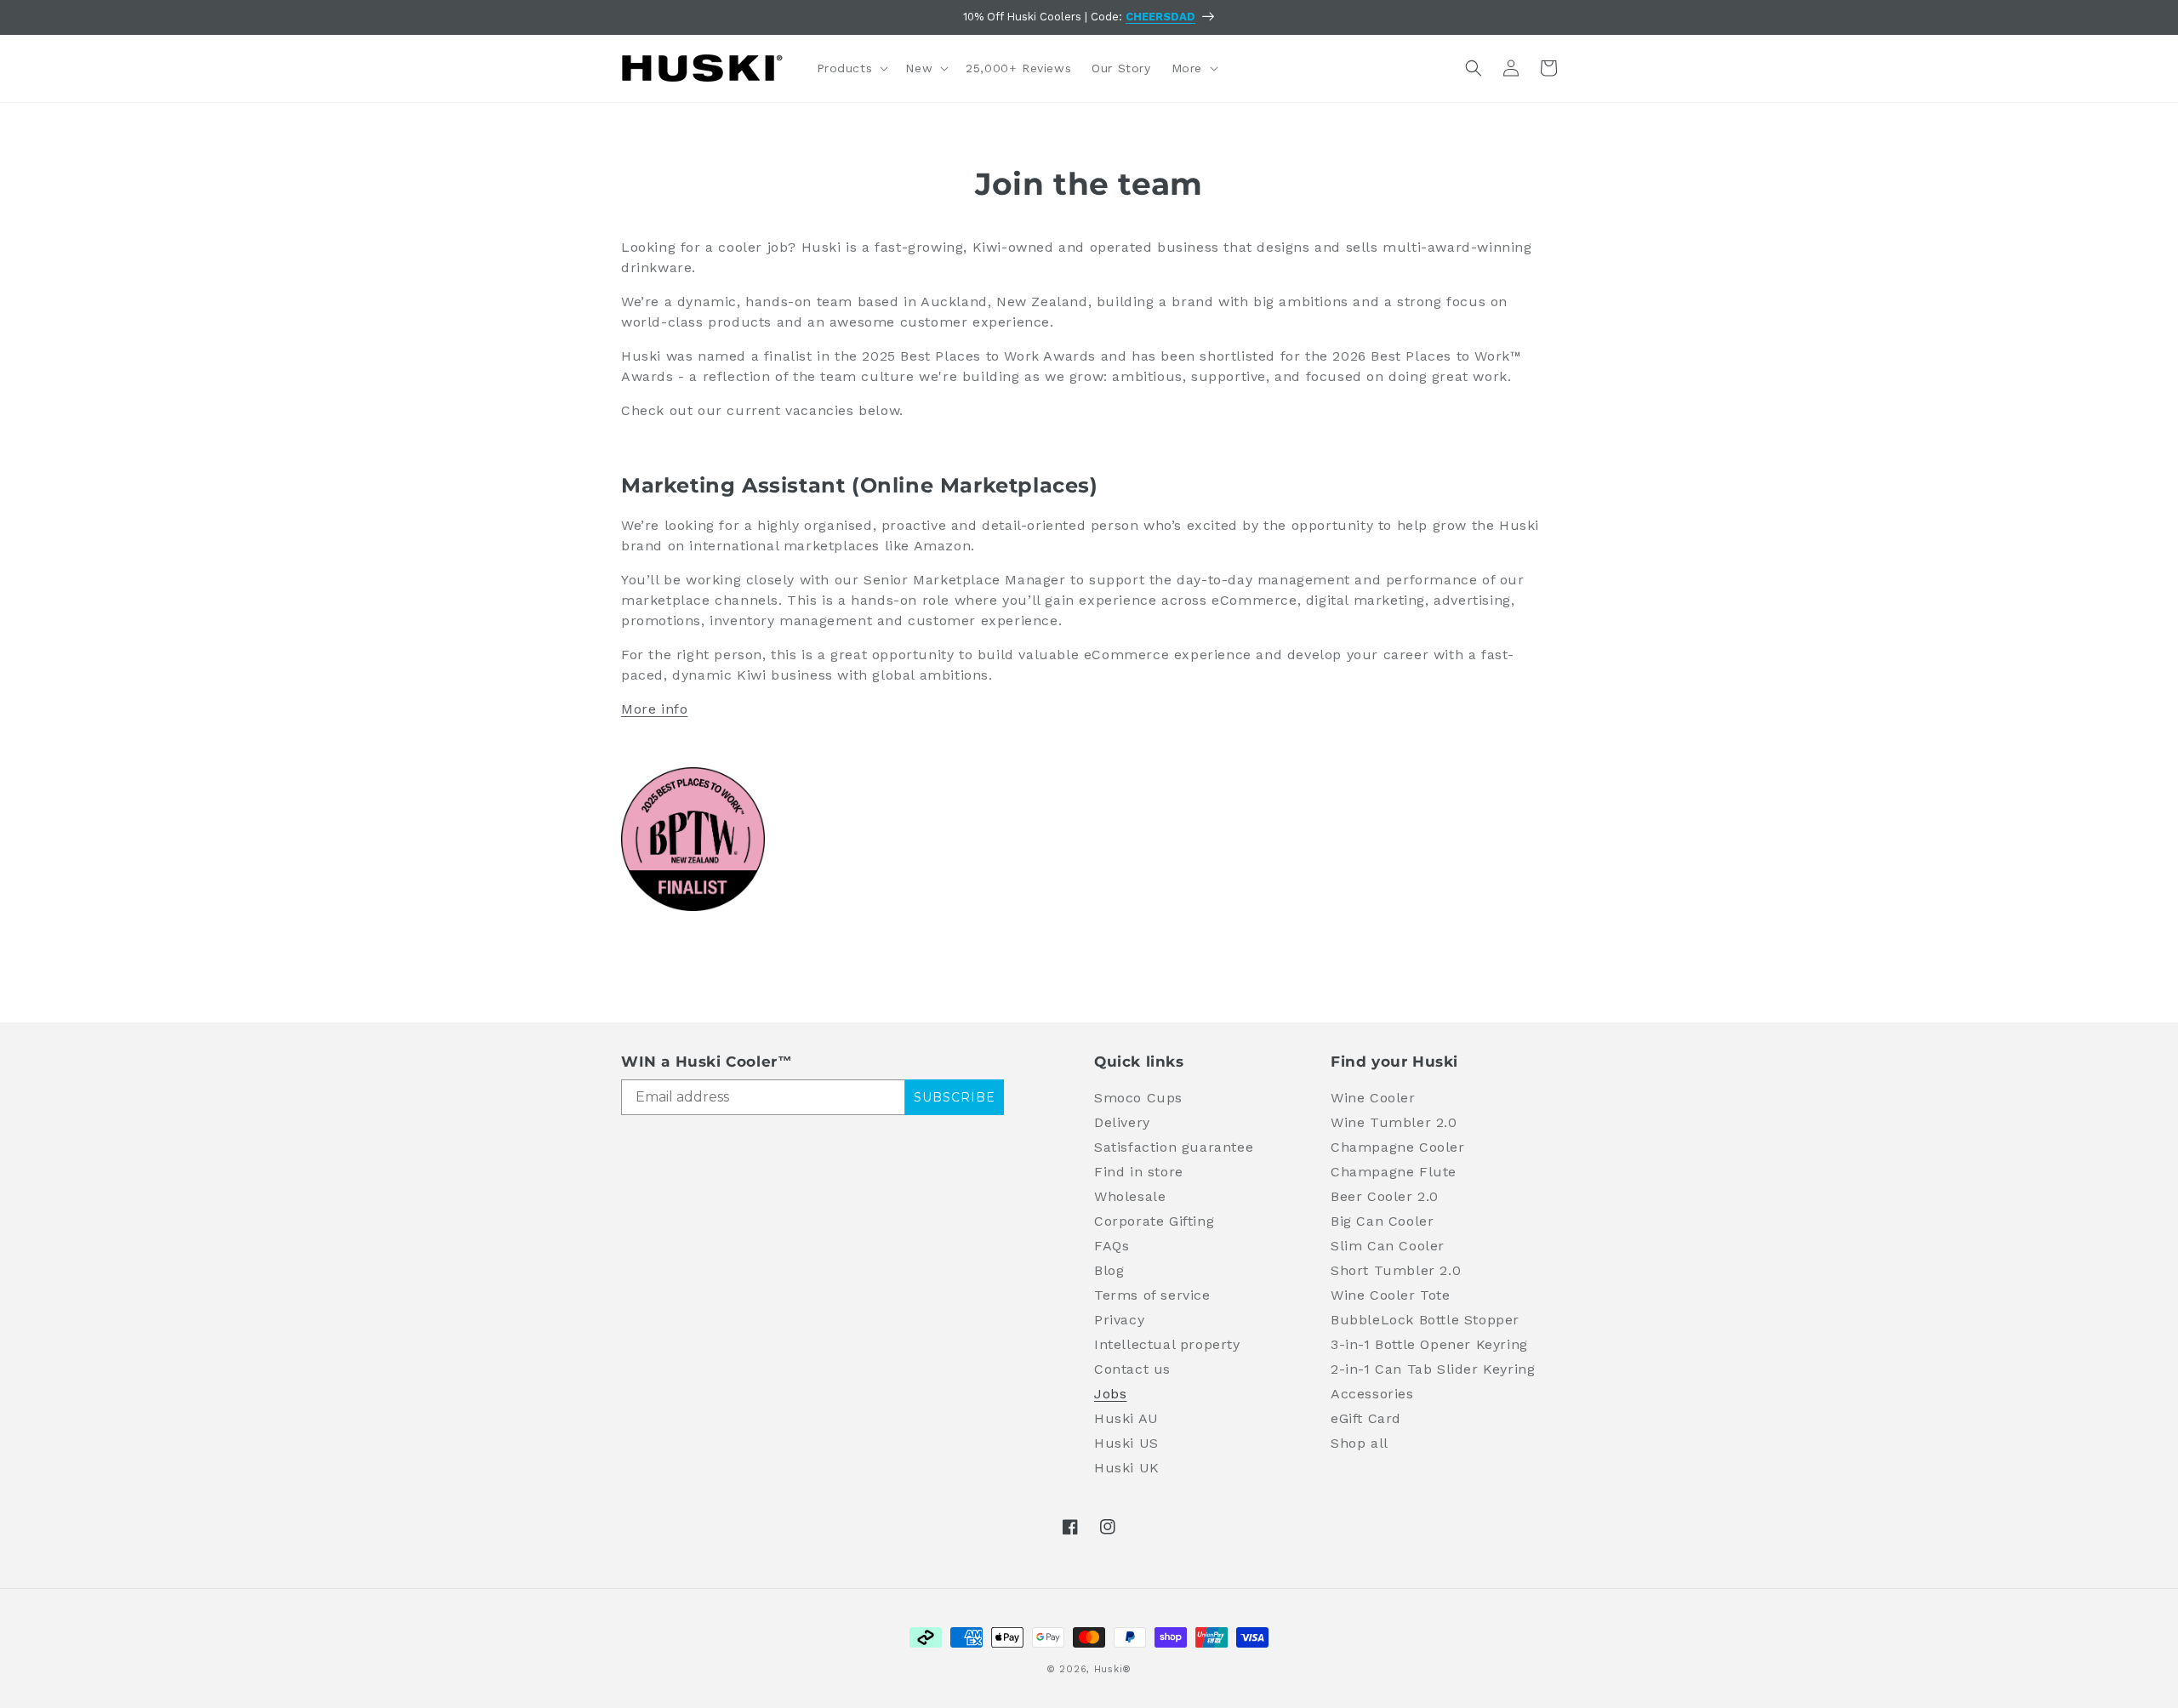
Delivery (1122, 1122)
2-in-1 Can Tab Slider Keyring (1433, 1369)
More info (654, 709)
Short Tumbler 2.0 (1396, 1270)
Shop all (1360, 1443)
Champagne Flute (1394, 1172)
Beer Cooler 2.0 (1385, 1196)
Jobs (1110, 1394)
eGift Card (1366, 1418)
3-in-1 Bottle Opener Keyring (1429, 1344)
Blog (1109, 1270)
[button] (851, 68)
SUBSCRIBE (955, 1097)
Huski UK (1127, 1468)
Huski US (1126, 1443)
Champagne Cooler (1398, 1147)
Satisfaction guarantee (1174, 1147)
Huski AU (1126, 1418)
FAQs (1112, 1246)
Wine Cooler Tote (1391, 1295)
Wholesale (1130, 1196)
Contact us (1132, 1369)
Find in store (1139, 1172)
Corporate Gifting (1154, 1221)
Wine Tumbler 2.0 (1394, 1122)
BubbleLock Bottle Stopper (1425, 1320)
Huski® (1113, 1669)
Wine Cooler (1373, 1098)
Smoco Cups (1138, 1098)
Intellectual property (1167, 1344)
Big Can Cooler (1382, 1221)
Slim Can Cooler (1388, 1246)
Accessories (1372, 1394)
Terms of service (1152, 1295)
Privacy (1119, 1320)
